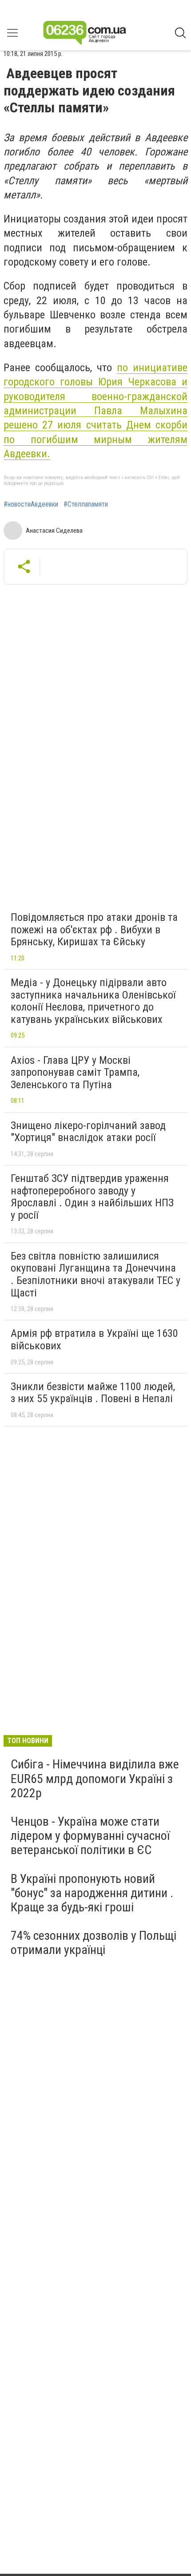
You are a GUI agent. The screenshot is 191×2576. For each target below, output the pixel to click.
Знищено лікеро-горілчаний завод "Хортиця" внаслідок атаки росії (88, 1132)
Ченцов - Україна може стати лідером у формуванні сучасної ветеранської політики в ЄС (90, 1836)
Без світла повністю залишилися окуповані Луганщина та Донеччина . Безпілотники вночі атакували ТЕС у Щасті (95, 1274)
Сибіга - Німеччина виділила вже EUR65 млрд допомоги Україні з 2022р (95, 1778)
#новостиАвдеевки (31, 504)
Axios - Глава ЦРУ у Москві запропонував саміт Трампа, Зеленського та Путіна (75, 1072)
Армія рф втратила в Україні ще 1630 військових (94, 1340)
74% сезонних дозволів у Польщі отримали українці (94, 1943)
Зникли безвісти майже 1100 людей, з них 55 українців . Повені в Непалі (93, 1393)
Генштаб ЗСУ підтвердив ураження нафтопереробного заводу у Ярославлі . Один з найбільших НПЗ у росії (92, 1197)
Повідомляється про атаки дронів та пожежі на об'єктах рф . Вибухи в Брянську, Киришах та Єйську (94, 929)
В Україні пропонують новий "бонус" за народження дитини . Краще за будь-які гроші (92, 1893)
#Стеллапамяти (86, 504)
